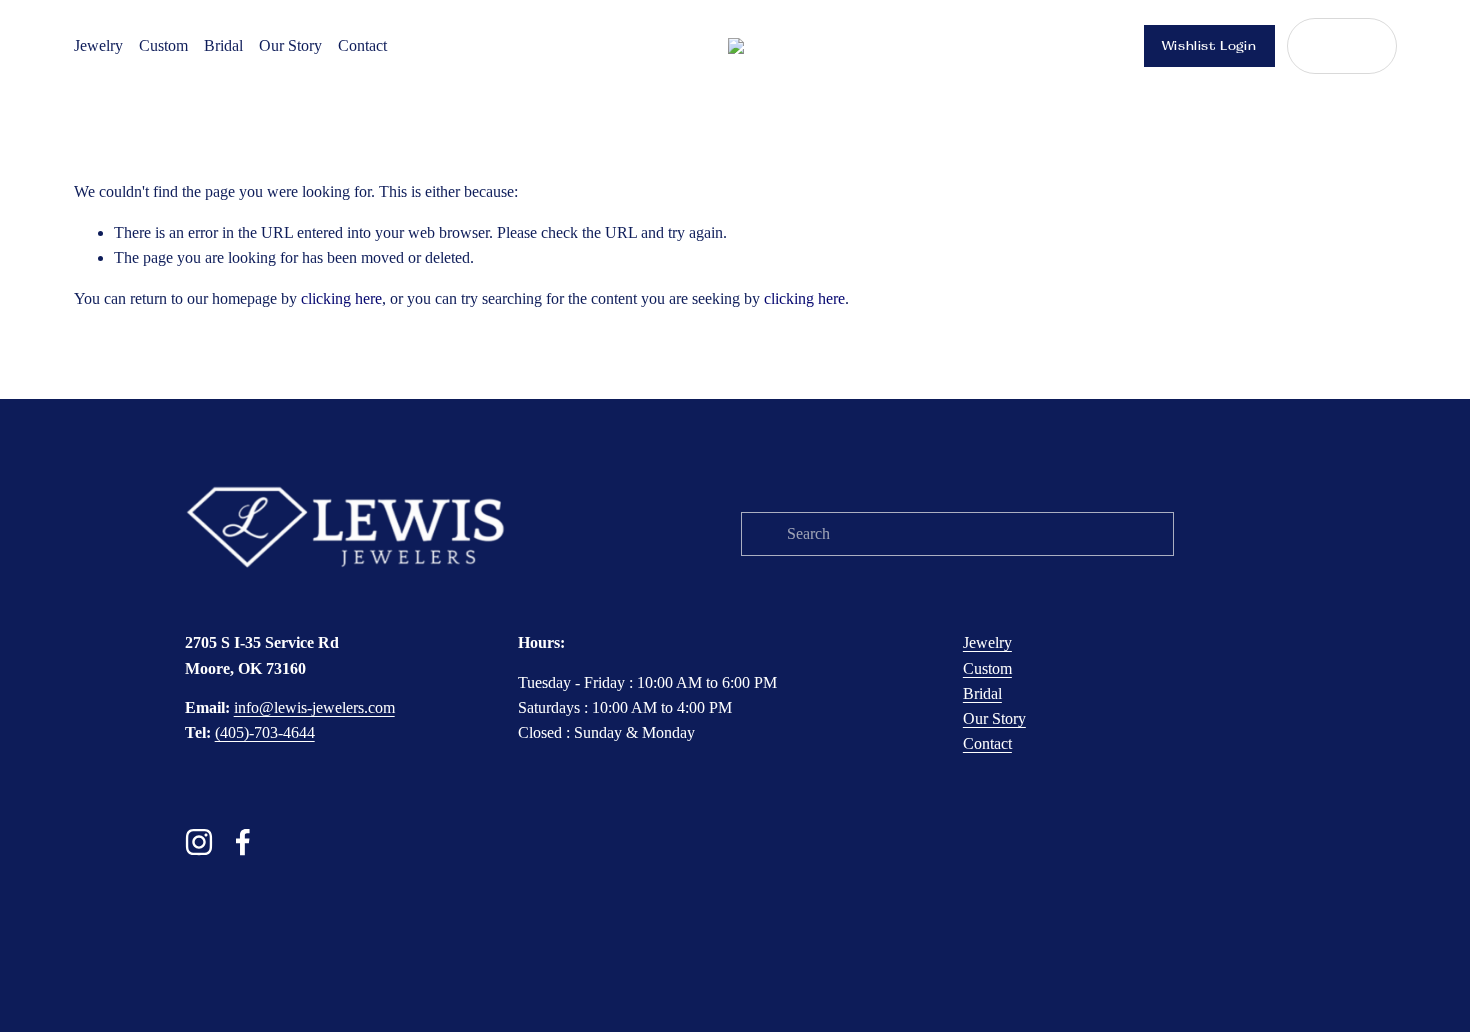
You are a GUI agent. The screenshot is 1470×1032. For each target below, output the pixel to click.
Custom (163, 45)
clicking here (341, 298)
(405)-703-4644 (265, 732)
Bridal (223, 45)
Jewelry (98, 45)
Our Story (290, 45)
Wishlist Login (1209, 46)
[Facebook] (243, 842)
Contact (362, 45)
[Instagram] (199, 842)
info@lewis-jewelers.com (314, 707)
